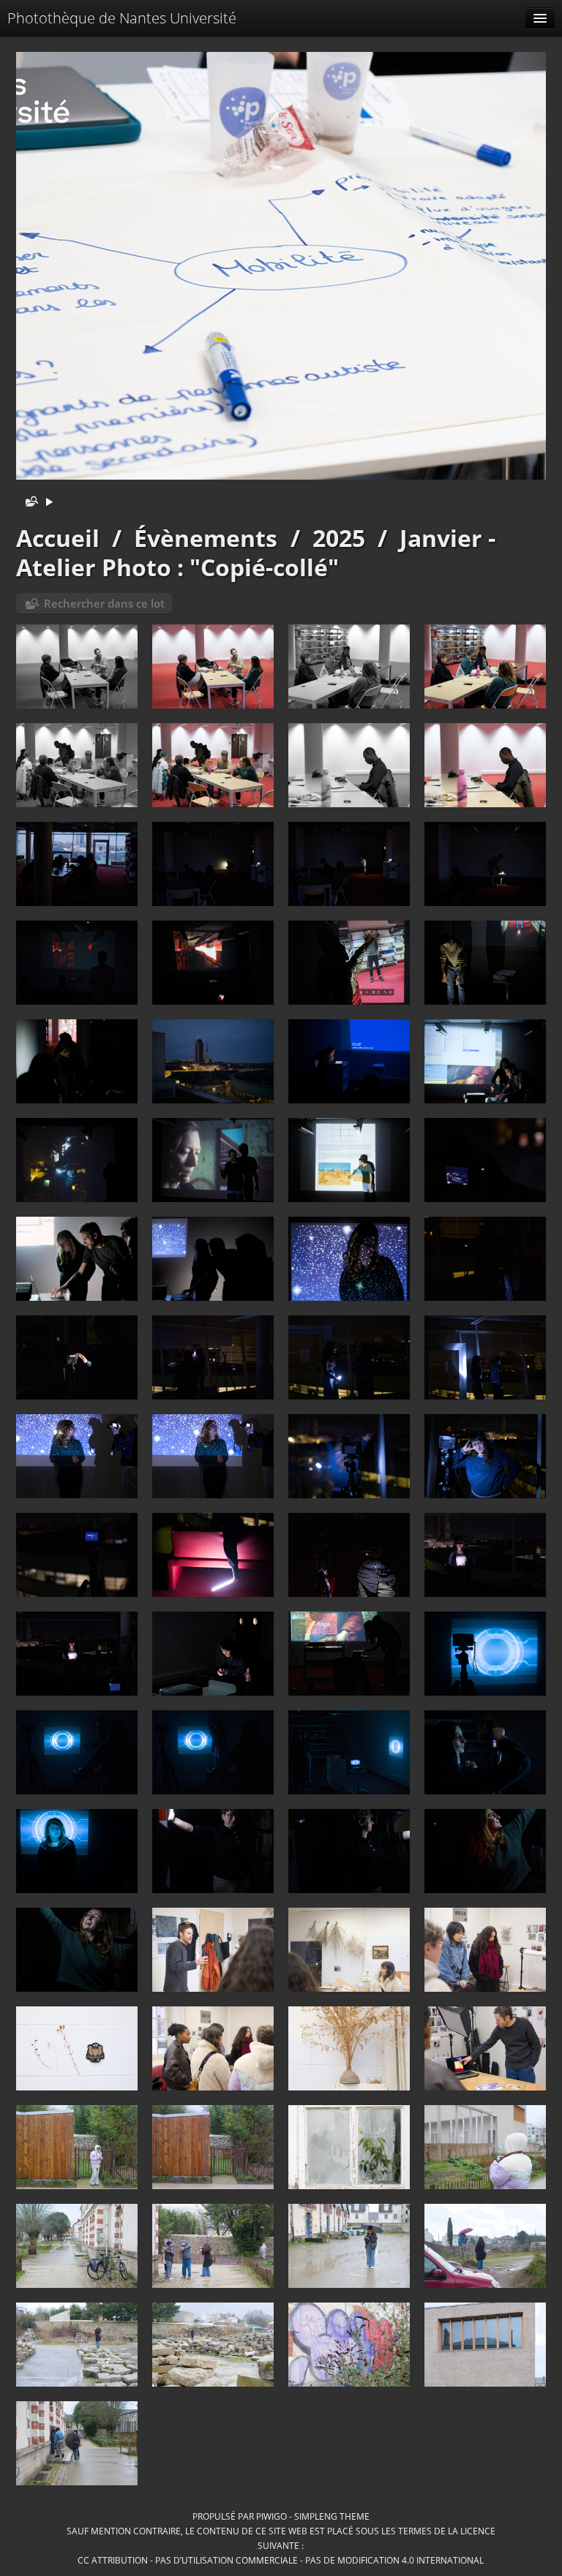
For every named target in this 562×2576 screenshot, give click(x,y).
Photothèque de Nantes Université (122, 18)
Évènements (206, 538)
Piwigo (271, 2516)
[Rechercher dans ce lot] (29, 503)
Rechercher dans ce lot (104, 603)
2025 (339, 538)
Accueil (58, 538)
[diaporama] (49, 503)
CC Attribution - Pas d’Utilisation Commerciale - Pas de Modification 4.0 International (281, 2560)
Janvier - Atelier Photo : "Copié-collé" (256, 552)
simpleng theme (332, 2516)
